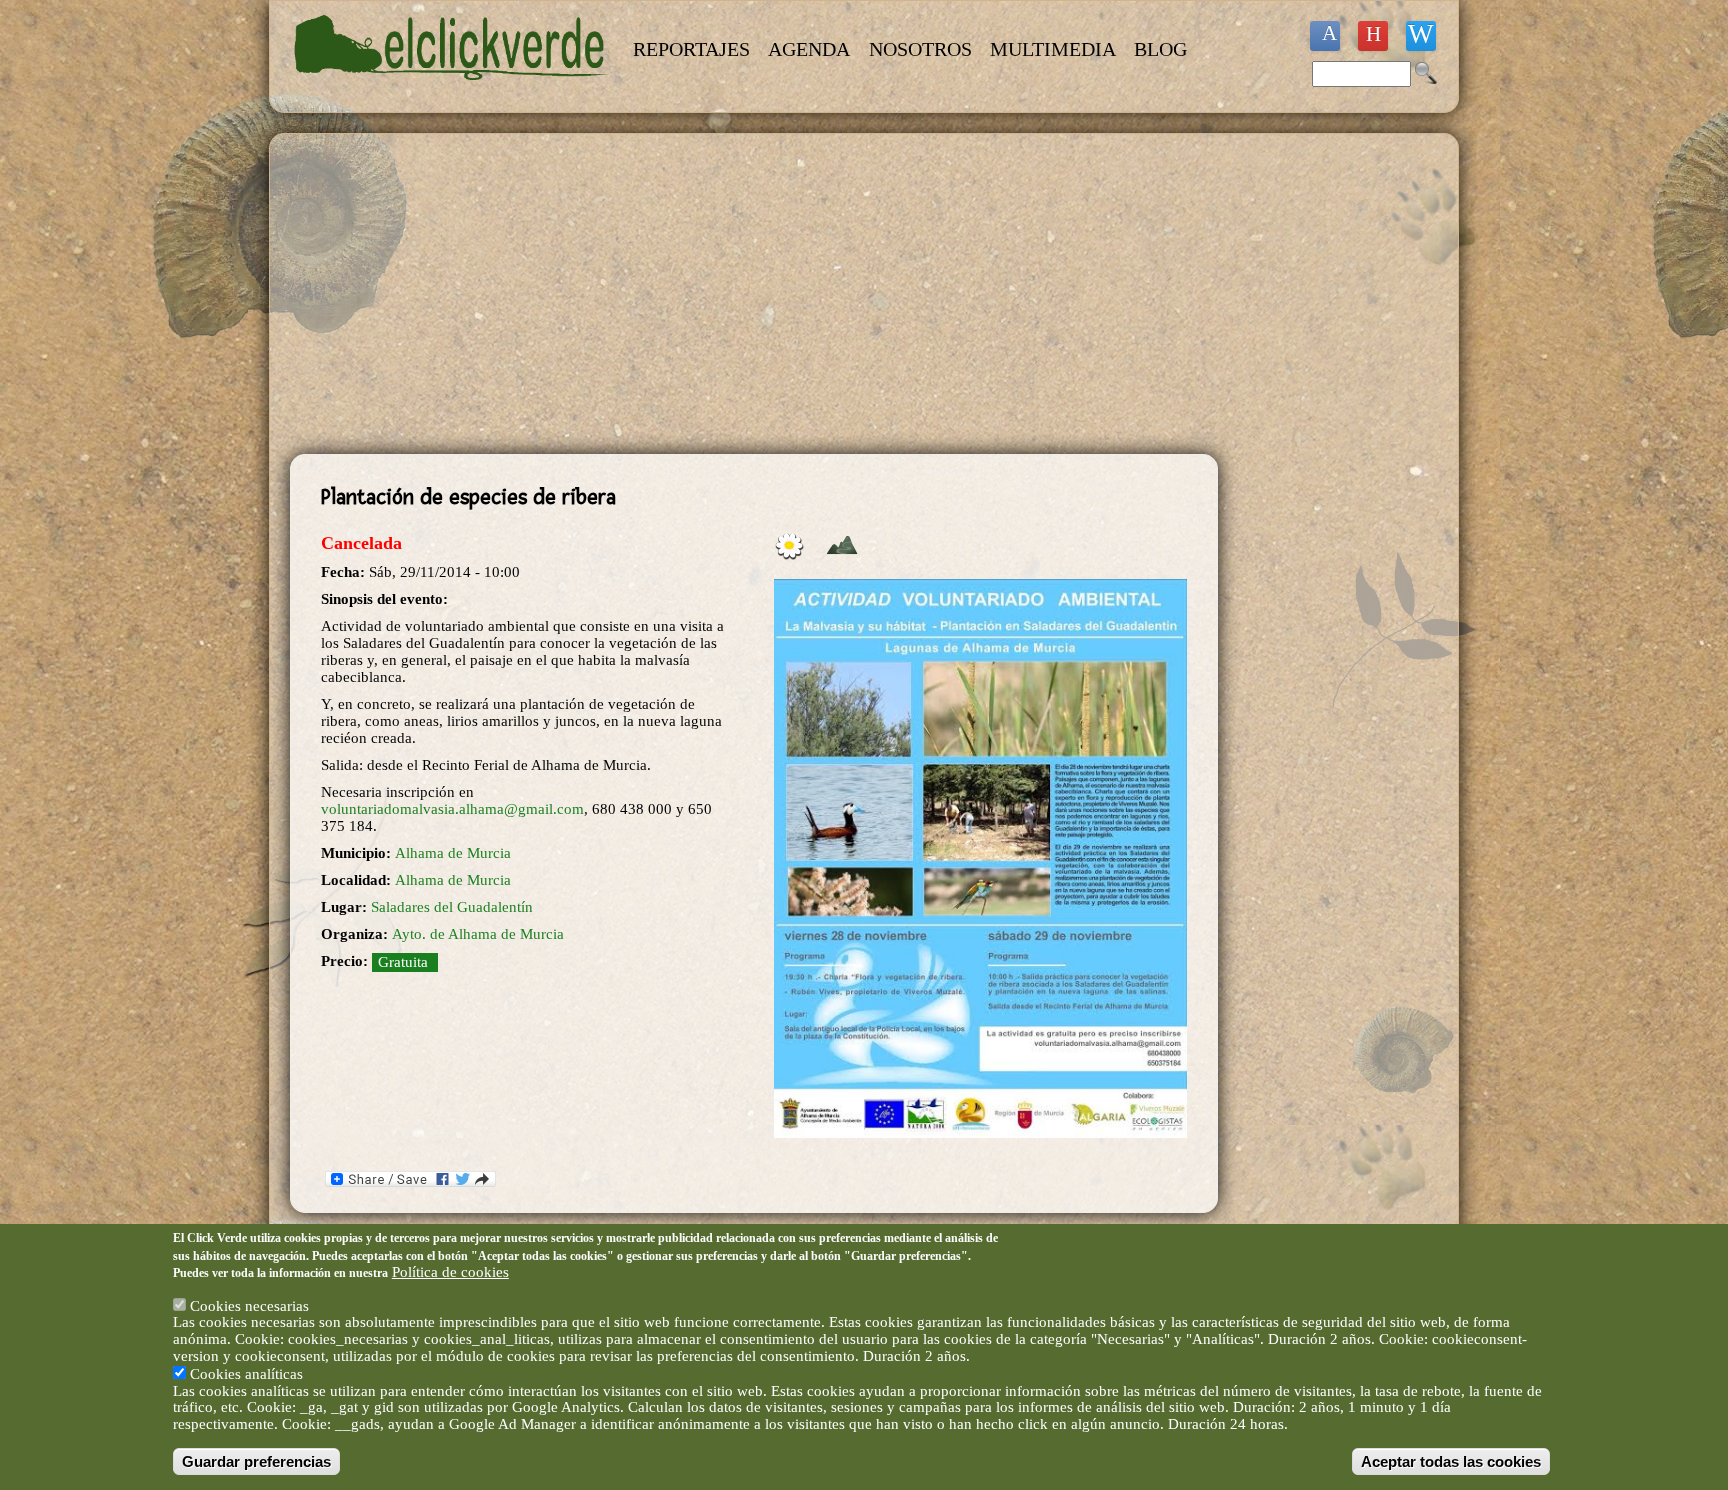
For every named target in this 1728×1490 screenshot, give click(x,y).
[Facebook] (1325, 36)
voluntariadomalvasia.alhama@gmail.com (452, 809)
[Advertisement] (754, 294)
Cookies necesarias (249, 1305)
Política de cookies (450, 1272)
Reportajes (691, 49)
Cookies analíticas (246, 1373)
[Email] (1421, 36)
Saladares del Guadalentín (452, 907)
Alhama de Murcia (453, 853)
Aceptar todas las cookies (1451, 1461)
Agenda (809, 49)
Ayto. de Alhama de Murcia (478, 934)
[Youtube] (1373, 36)
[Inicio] (452, 92)
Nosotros (920, 49)
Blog (1160, 49)
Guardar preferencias (256, 1461)
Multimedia (1053, 49)
